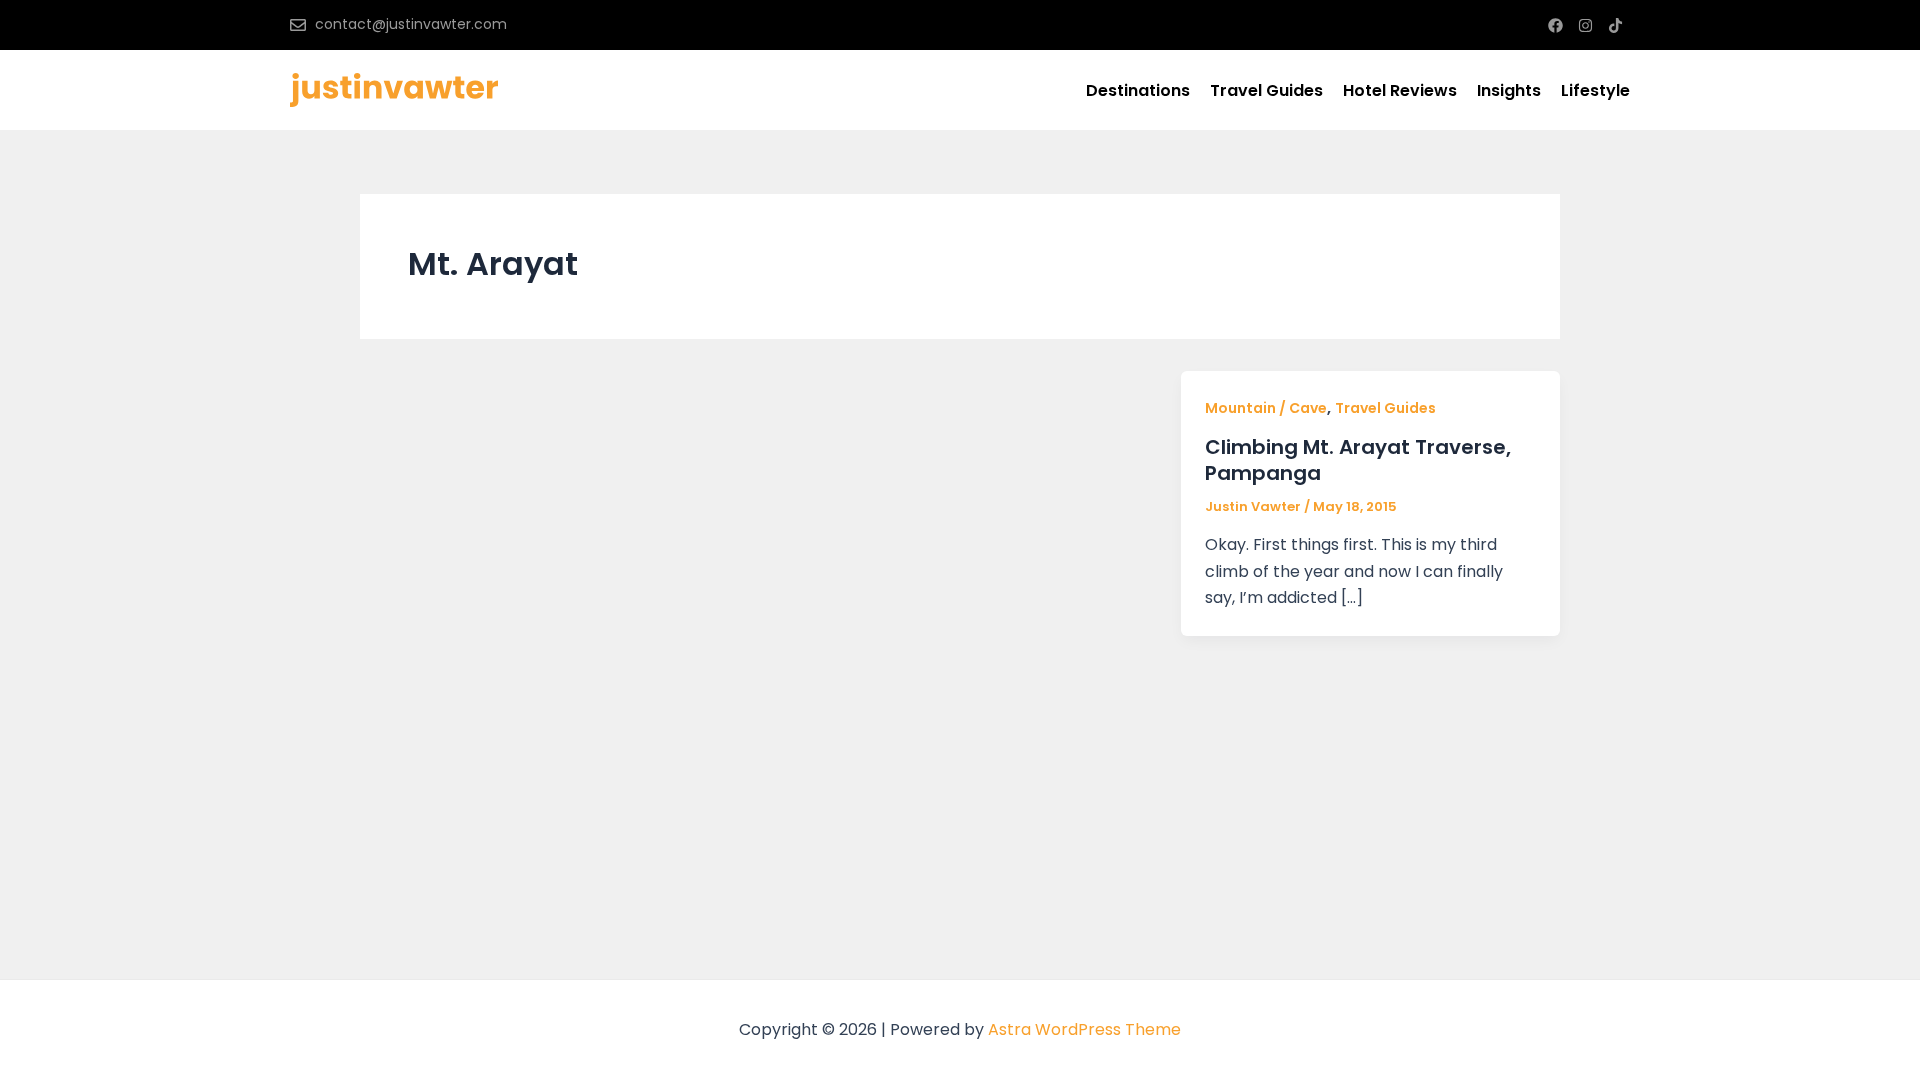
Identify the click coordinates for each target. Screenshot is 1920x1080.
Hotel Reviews (1400, 90)
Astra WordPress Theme (1084, 1029)
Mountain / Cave (1266, 408)
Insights (1509, 90)
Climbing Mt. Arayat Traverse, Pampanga (1358, 460)
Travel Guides (1266, 90)
